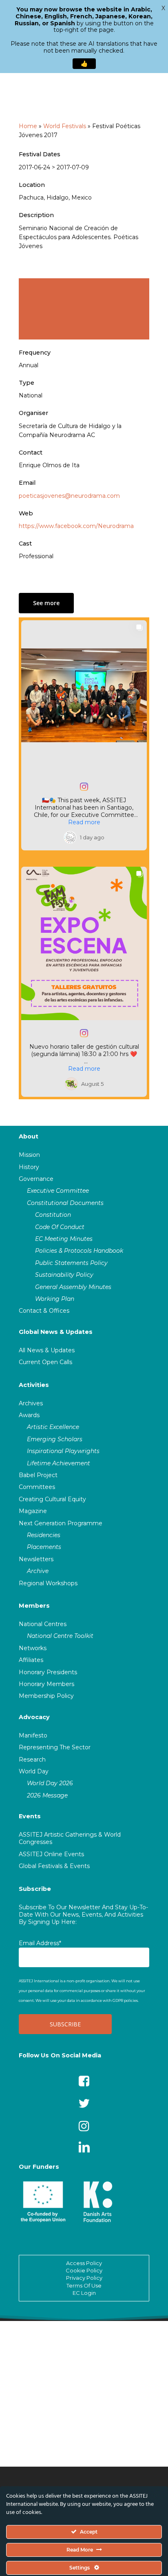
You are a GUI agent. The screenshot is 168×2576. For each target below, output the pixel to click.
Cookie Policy (84, 2270)
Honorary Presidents (48, 1672)
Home (28, 126)
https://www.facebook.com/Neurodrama (76, 526)
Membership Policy (46, 1696)
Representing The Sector (55, 1747)
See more (46, 603)
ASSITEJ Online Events (51, 1854)
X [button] (163, 8)
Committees (37, 1487)
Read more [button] (84, 822)
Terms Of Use (84, 2285)
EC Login (84, 2293)
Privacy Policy (84, 2278)
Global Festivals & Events (54, 1866)
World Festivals (65, 126)
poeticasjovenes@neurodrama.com (69, 496)
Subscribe (35, 1889)
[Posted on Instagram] (84, 787)
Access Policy (84, 2263)
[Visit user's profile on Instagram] (72, 837)
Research (32, 1759)
